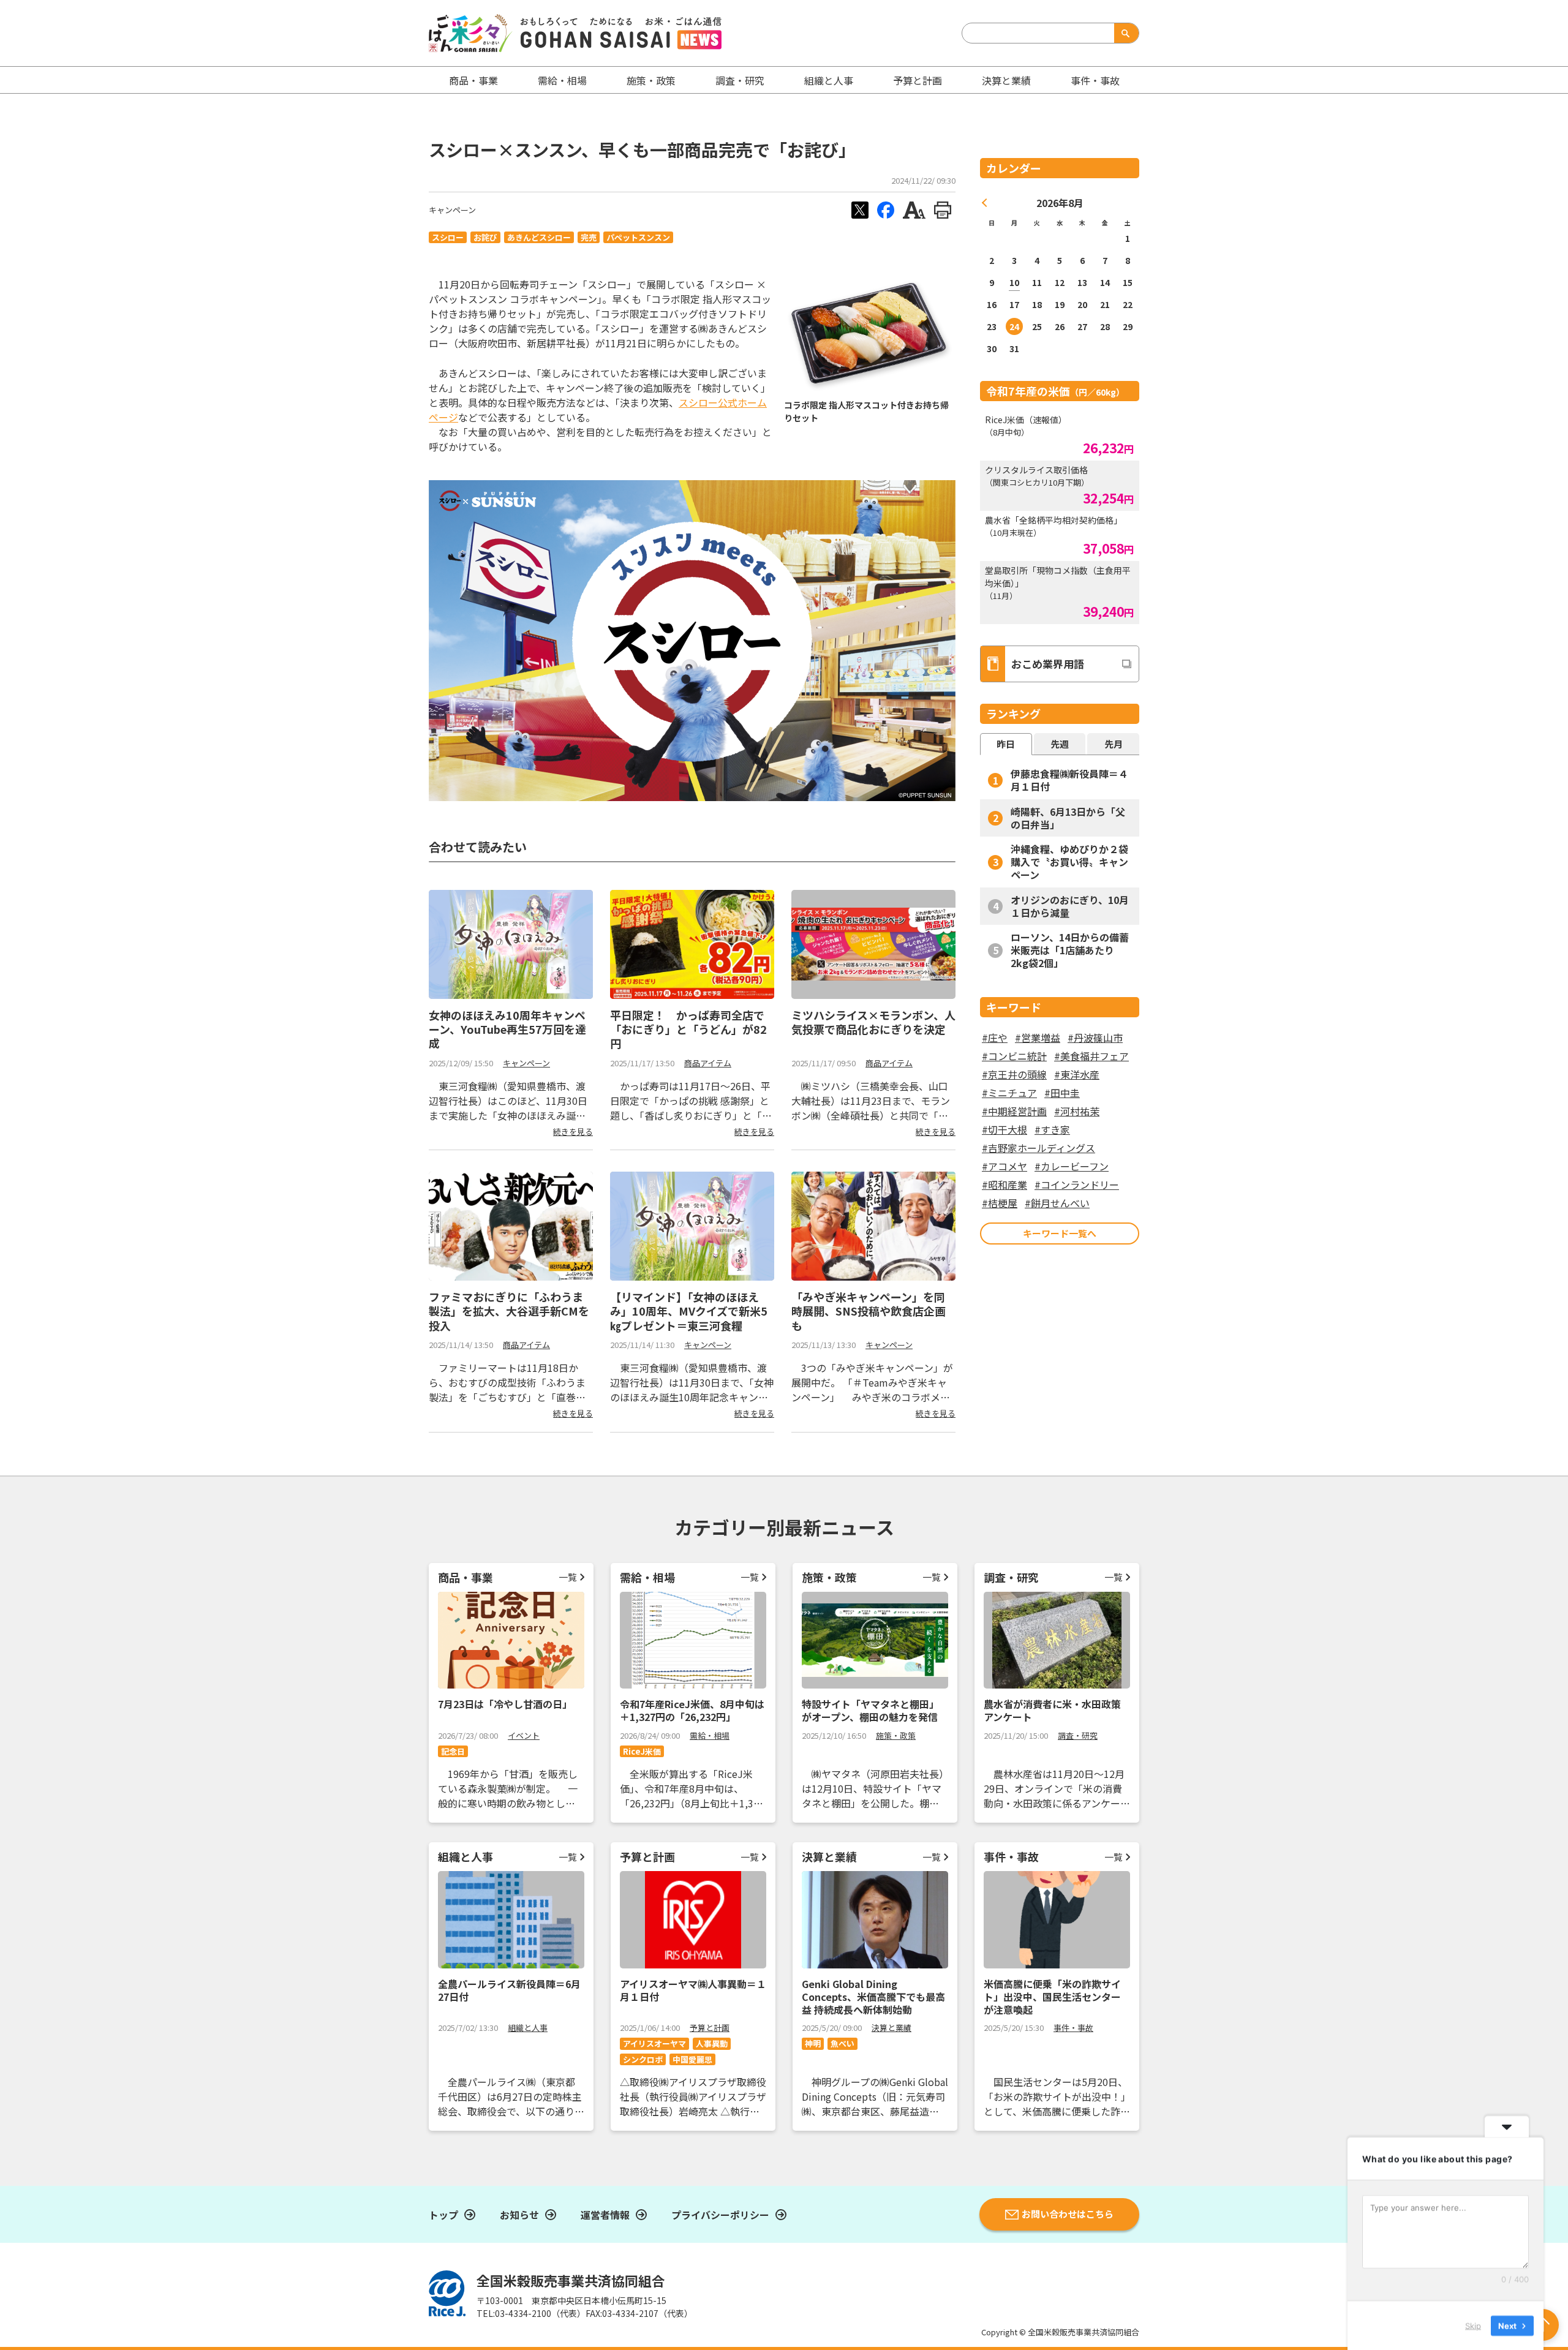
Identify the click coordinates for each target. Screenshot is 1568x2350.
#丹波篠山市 (1095, 1038)
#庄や (995, 1038)
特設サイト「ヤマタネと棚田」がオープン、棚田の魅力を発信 (870, 1710)
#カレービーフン (1072, 1166)
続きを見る (573, 1132)
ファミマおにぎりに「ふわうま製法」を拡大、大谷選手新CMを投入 (509, 1311)
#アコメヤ (1005, 1166)
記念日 (453, 1751)
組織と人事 (829, 80)
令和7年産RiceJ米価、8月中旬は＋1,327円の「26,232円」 (692, 1710)
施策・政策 (651, 80)
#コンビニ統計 (1014, 1056)
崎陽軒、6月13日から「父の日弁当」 (1068, 818)
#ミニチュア (1009, 1093)
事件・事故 (1073, 2028)
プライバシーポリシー (720, 2215)
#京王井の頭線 (1014, 1074)
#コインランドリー (1077, 1184)
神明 (813, 2043)
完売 (589, 237)
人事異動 (712, 2043)
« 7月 (985, 203)
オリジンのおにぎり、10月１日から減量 (1070, 906)
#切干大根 (1005, 1129)
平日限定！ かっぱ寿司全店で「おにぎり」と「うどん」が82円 (688, 1029)
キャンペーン (452, 210)
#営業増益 (1038, 1038)
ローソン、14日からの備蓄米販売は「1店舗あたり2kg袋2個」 (1070, 950)
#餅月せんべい (1057, 1203)
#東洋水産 (1077, 1074)
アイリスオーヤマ (654, 2043)
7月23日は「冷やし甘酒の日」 (505, 1704)
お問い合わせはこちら (1068, 2214)
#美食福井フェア (1091, 1056)
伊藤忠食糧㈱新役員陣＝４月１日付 (1069, 780)
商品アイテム (708, 1063)
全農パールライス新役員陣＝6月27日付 (509, 1990)
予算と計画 (918, 80)
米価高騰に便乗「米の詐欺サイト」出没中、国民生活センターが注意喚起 (1052, 1997)
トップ (443, 2215)
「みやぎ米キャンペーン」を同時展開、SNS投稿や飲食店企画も (869, 1311)
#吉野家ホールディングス (1038, 1148)
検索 (1124, 33)
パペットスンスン (638, 237)
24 (1014, 326)
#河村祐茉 (1077, 1111)
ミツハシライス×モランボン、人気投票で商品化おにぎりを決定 (873, 1022)
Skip (1473, 2325)
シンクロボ (643, 2059)
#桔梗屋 (1000, 1203)
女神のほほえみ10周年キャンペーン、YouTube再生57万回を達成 (507, 1029)
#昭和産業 (1005, 1184)
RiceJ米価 (642, 1751)
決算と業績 (1006, 80)
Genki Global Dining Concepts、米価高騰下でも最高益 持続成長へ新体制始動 (873, 1997)
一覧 (568, 1577)
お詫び (485, 237)
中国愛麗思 (692, 2059)
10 (1014, 282)
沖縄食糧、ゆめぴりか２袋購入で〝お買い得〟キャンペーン (1069, 862)
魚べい (842, 2043)
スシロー (448, 237)
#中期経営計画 (1014, 1111)
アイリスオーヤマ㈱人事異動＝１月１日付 (693, 1990)
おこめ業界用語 (1048, 664)
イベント (524, 1735)
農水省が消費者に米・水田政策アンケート (1052, 1710)
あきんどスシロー (539, 237)
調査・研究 (740, 80)
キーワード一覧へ (1060, 1233)
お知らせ (519, 2215)
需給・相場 (562, 80)
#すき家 (1052, 1129)
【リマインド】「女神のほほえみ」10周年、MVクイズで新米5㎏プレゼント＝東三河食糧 (689, 1311)
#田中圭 (1062, 1093)
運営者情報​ (605, 2215)
